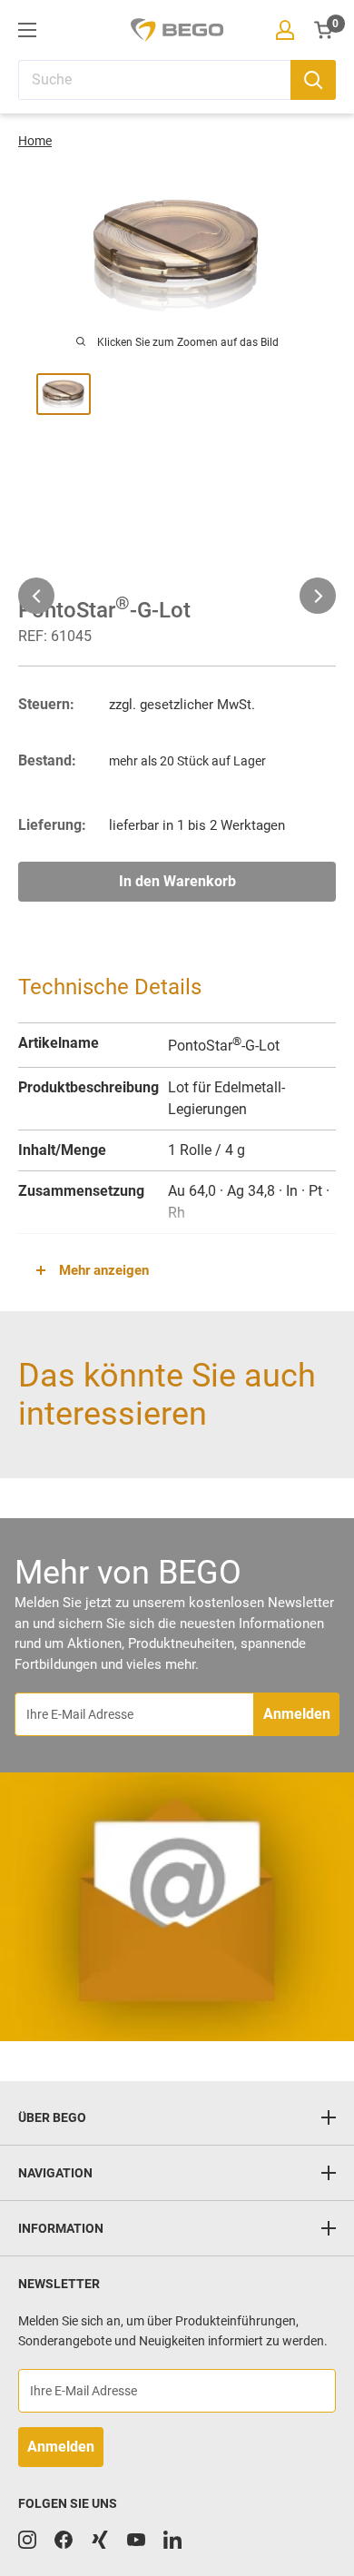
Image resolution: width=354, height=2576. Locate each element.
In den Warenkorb (177, 881)
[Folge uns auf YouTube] (136, 2540)
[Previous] (36, 596)
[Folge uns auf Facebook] (64, 2540)
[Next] (318, 596)
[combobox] (154, 80)
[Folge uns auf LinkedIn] (172, 2540)
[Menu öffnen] (27, 30)
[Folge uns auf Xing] (100, 2540)
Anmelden (297, 1714)
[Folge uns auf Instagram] (27, 2540)
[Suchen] (313, 80)
